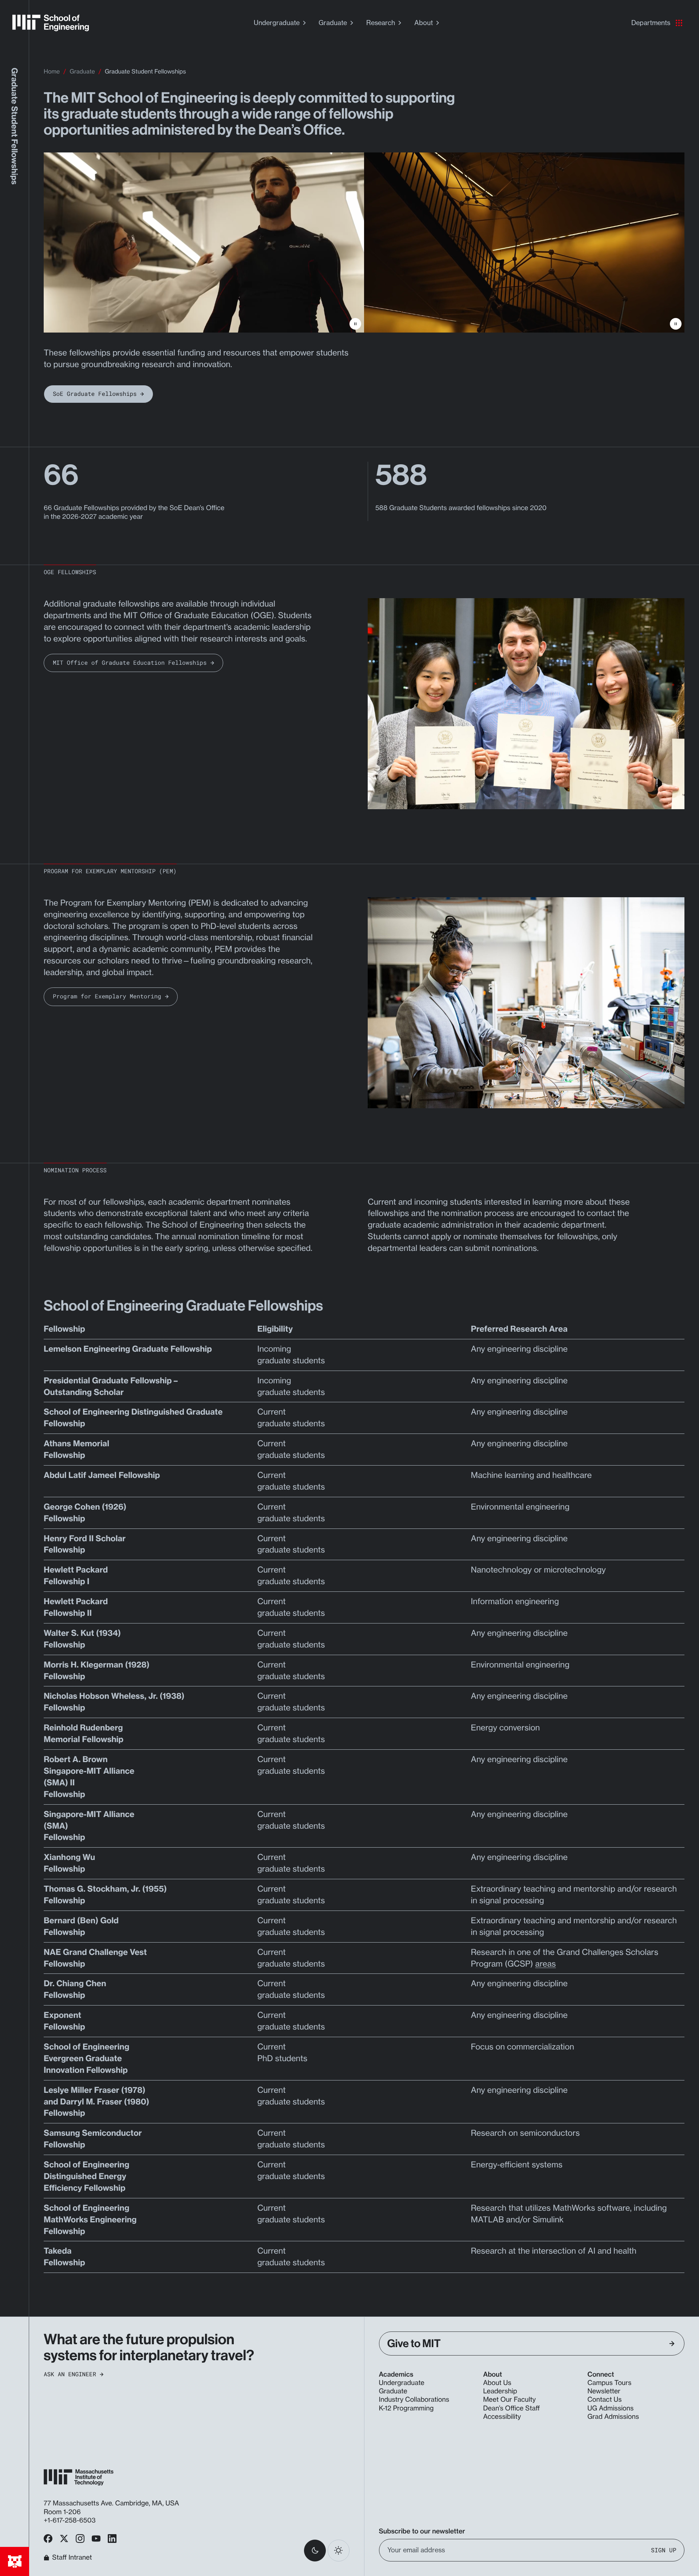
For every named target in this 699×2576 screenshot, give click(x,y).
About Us (497, 2383)
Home (52, 71)
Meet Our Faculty (510, 2400)
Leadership (500, 2391)
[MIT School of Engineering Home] (51, 23)
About (424, 23)
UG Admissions (611, 2408)
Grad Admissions (613, 2417)
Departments (651, 23)
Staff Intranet (72, 2558)
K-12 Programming (406, 2408)
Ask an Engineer (70, 2374)
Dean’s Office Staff (512, 2408)
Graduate (333, 23)
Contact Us (605, 2400)
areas (546, 1964)
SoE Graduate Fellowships (95, 394)
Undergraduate (277, 23)
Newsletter (604, 2391)
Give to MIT (414, 2344)
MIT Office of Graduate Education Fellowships (130, 663)
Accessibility (502, 2417)
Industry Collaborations (414, 2400)
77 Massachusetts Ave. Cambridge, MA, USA (112, 2503)
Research (381, 23)
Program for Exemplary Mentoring (107, 996)
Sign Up (664, 2550)
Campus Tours (610, 2383)
